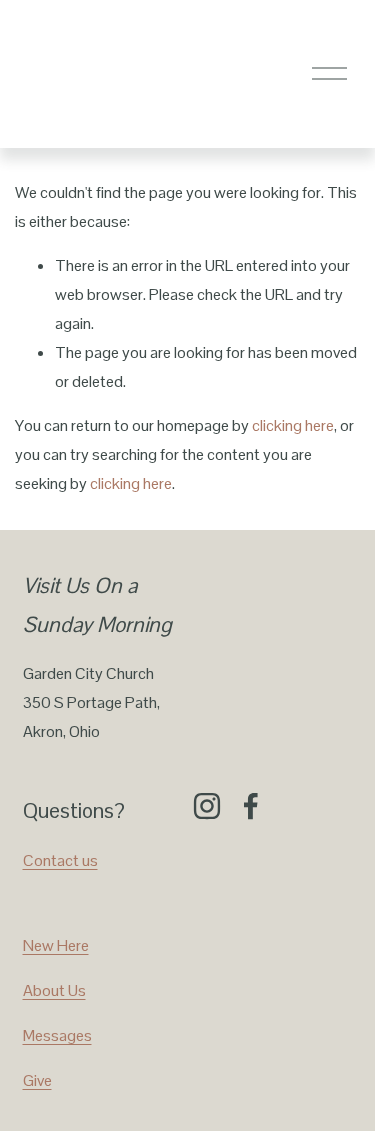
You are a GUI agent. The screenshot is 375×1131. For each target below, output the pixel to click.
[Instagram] (207, 806)
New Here (56, 945)
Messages (57, 1035)
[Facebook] (251, 806)
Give (37, 1080)
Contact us (60, 860)
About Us (54, 990)
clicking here (293, 425)
